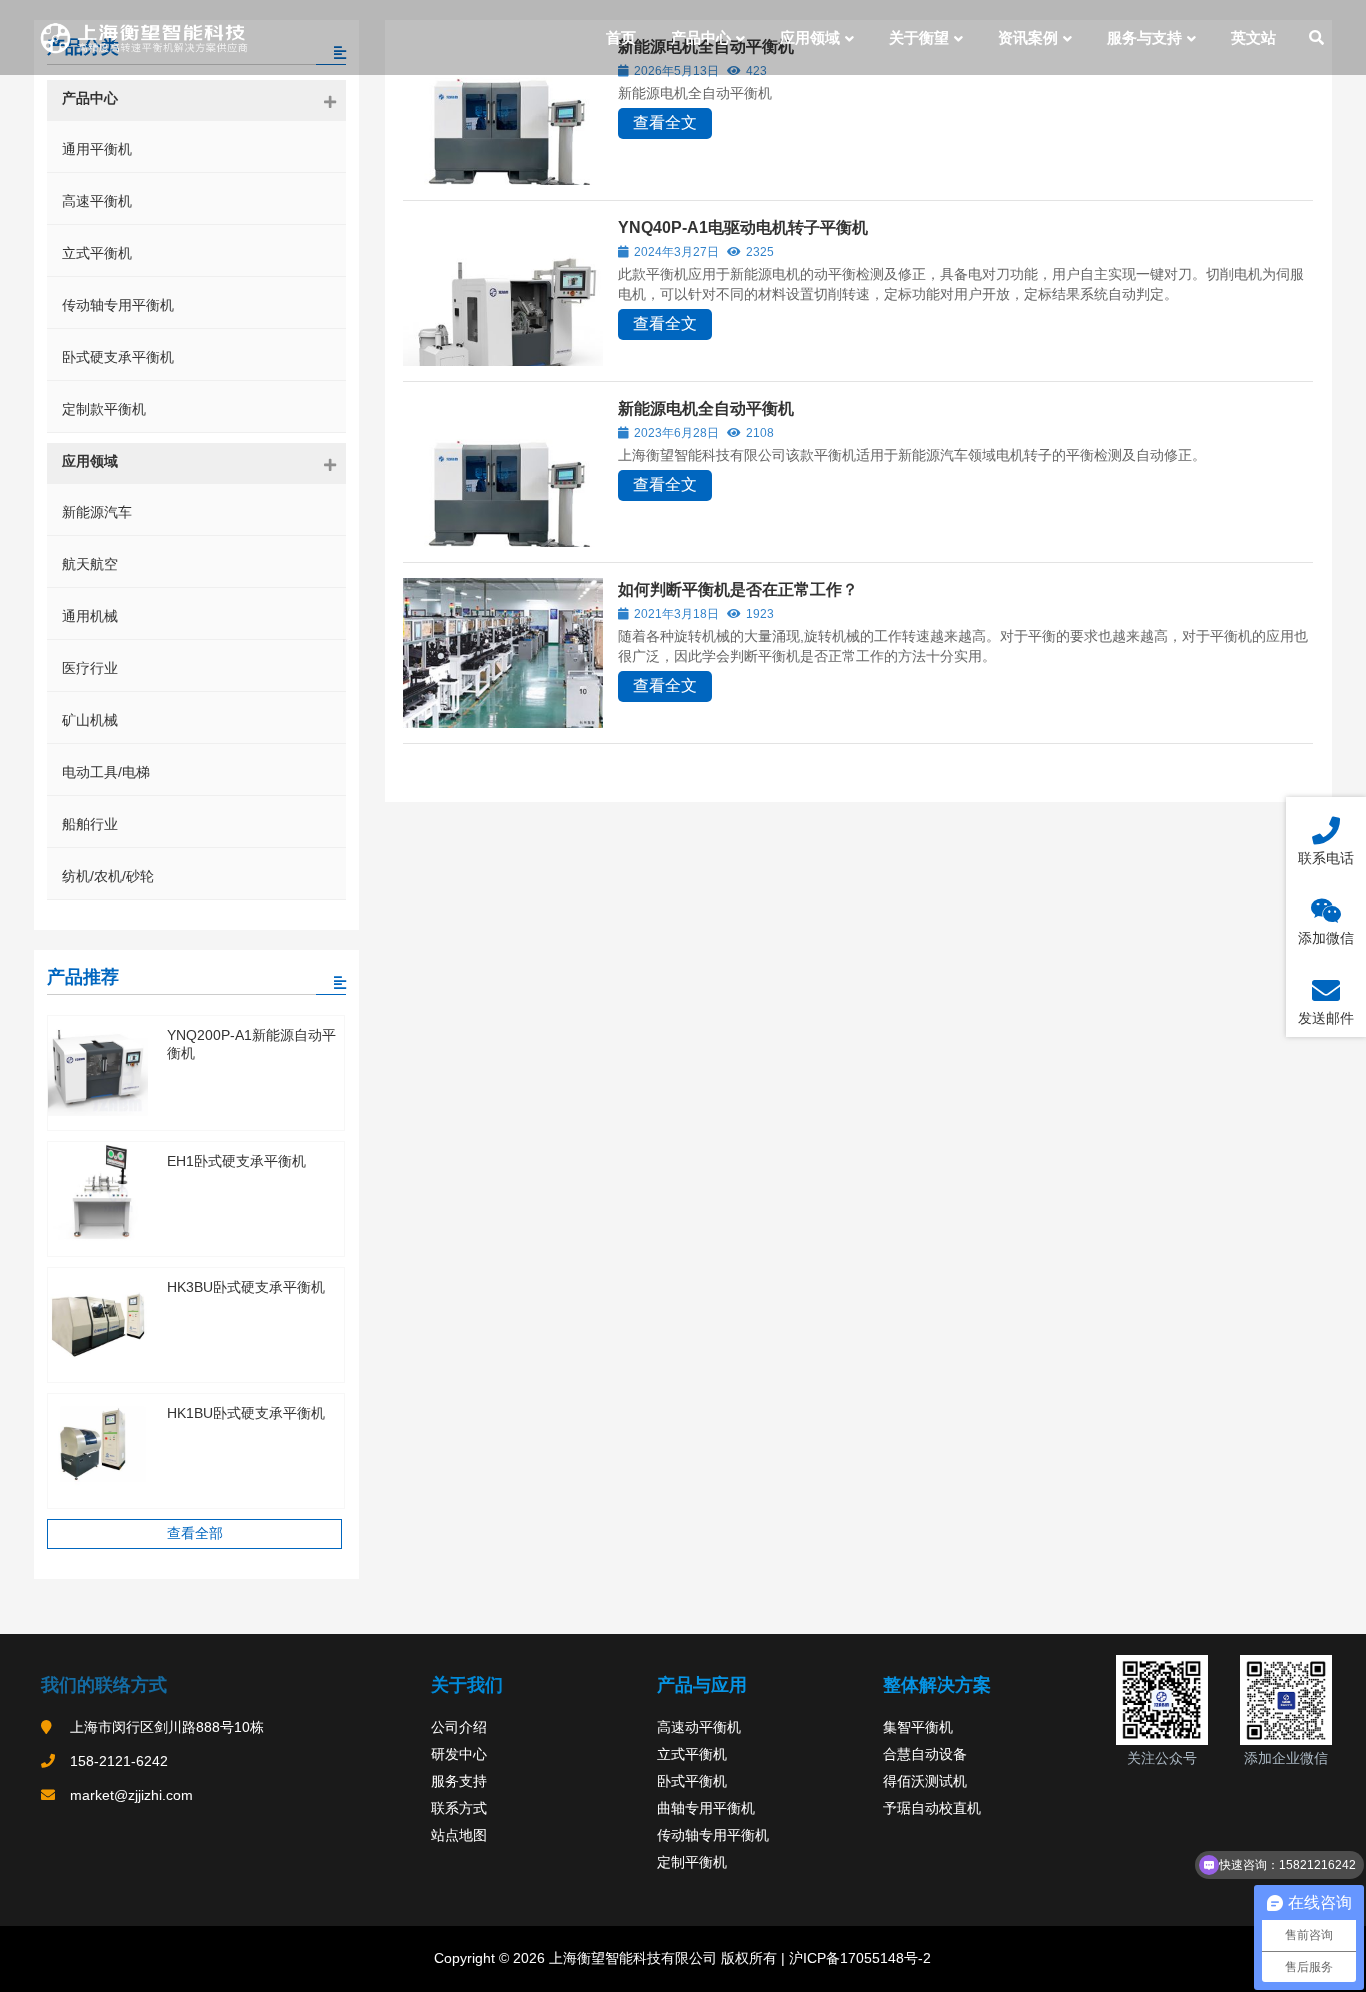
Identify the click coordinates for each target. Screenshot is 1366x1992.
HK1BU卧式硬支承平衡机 (246, 1413)
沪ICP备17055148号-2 (858, 1958)
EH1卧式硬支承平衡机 (236, 1161)
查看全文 (665, 122)
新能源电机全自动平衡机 (706, 408)
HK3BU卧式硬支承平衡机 (246, 1287)
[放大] (1182, 1681)
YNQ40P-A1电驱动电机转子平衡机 (743, 227)
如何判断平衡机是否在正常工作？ (738, 589)
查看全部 (195, 1533)
